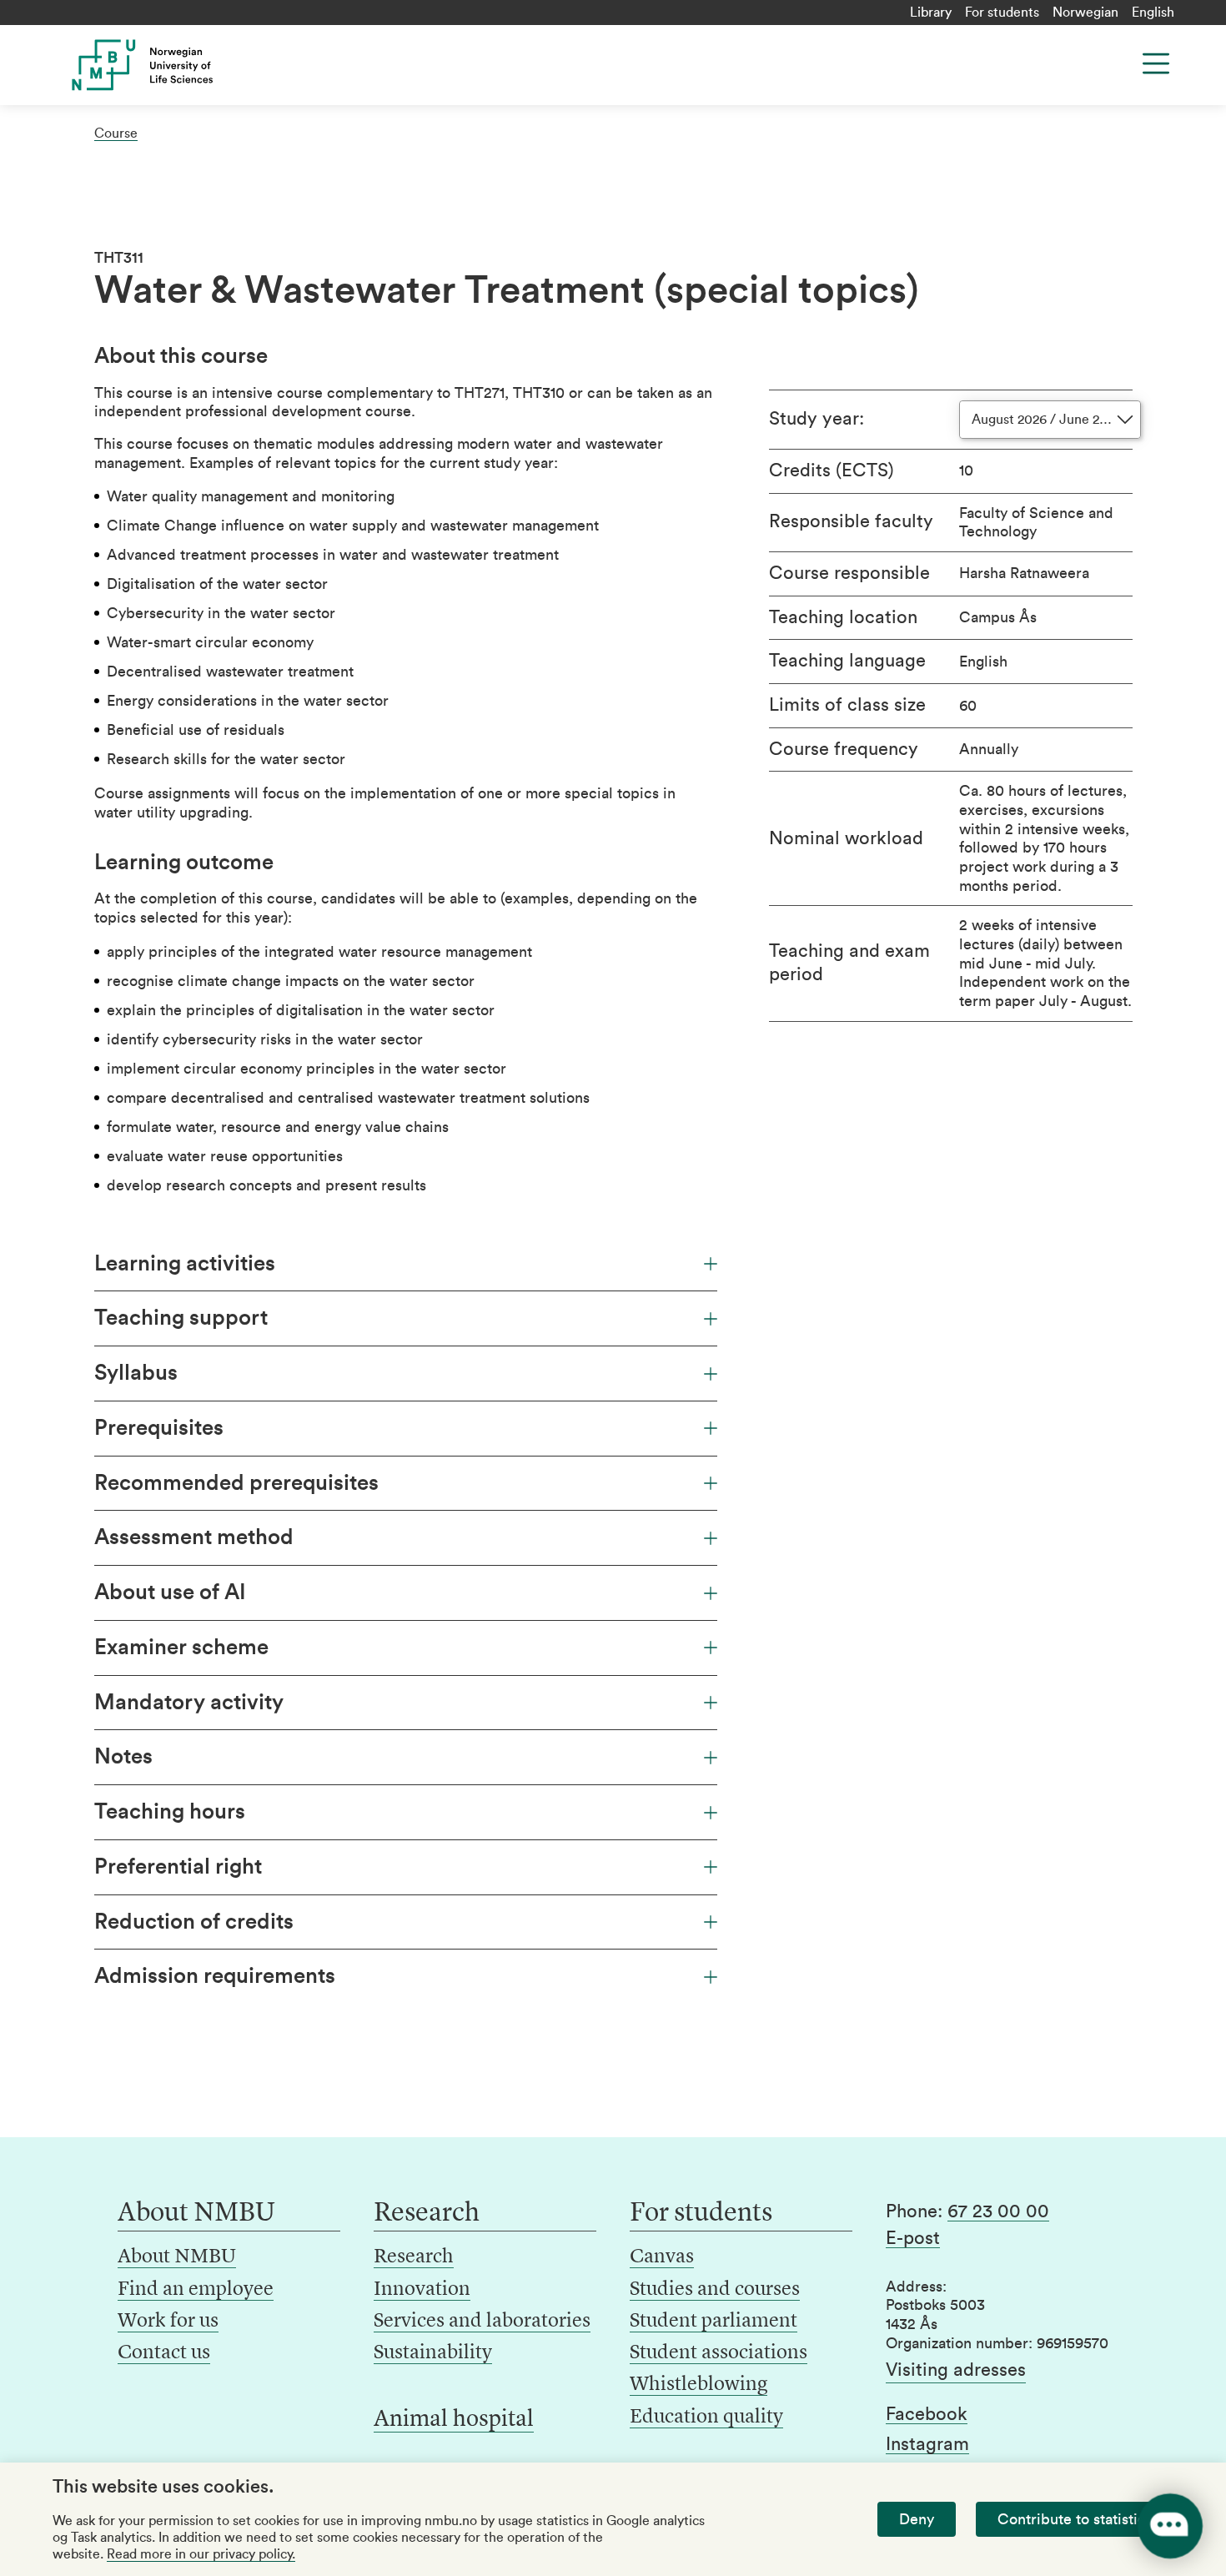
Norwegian (1085, 13)
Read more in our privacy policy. (201, 2554)
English (1153, 13)
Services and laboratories (482, 2322)
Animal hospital (454, 2420)
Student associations (719, 2353)
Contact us (164, 2353)
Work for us (168, 2322)
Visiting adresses (956, 2370)
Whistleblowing (698, 2385)
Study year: (816, 419)
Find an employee (196, 2290)
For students (1002, 13)
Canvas (662, 2257)
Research (414, 2257)
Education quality (706, 2418)
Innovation (422, 2290)
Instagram (927, 2444)
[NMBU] (180, 65)
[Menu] (1156, 63)
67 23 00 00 (998, 2211)
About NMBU (177, 2257)
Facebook (927, 2414)
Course (116, 133)
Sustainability (433, 2353)
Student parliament (713, 2322)
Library (931, 13)
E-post (913, 2238)
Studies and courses (715, 2290)
